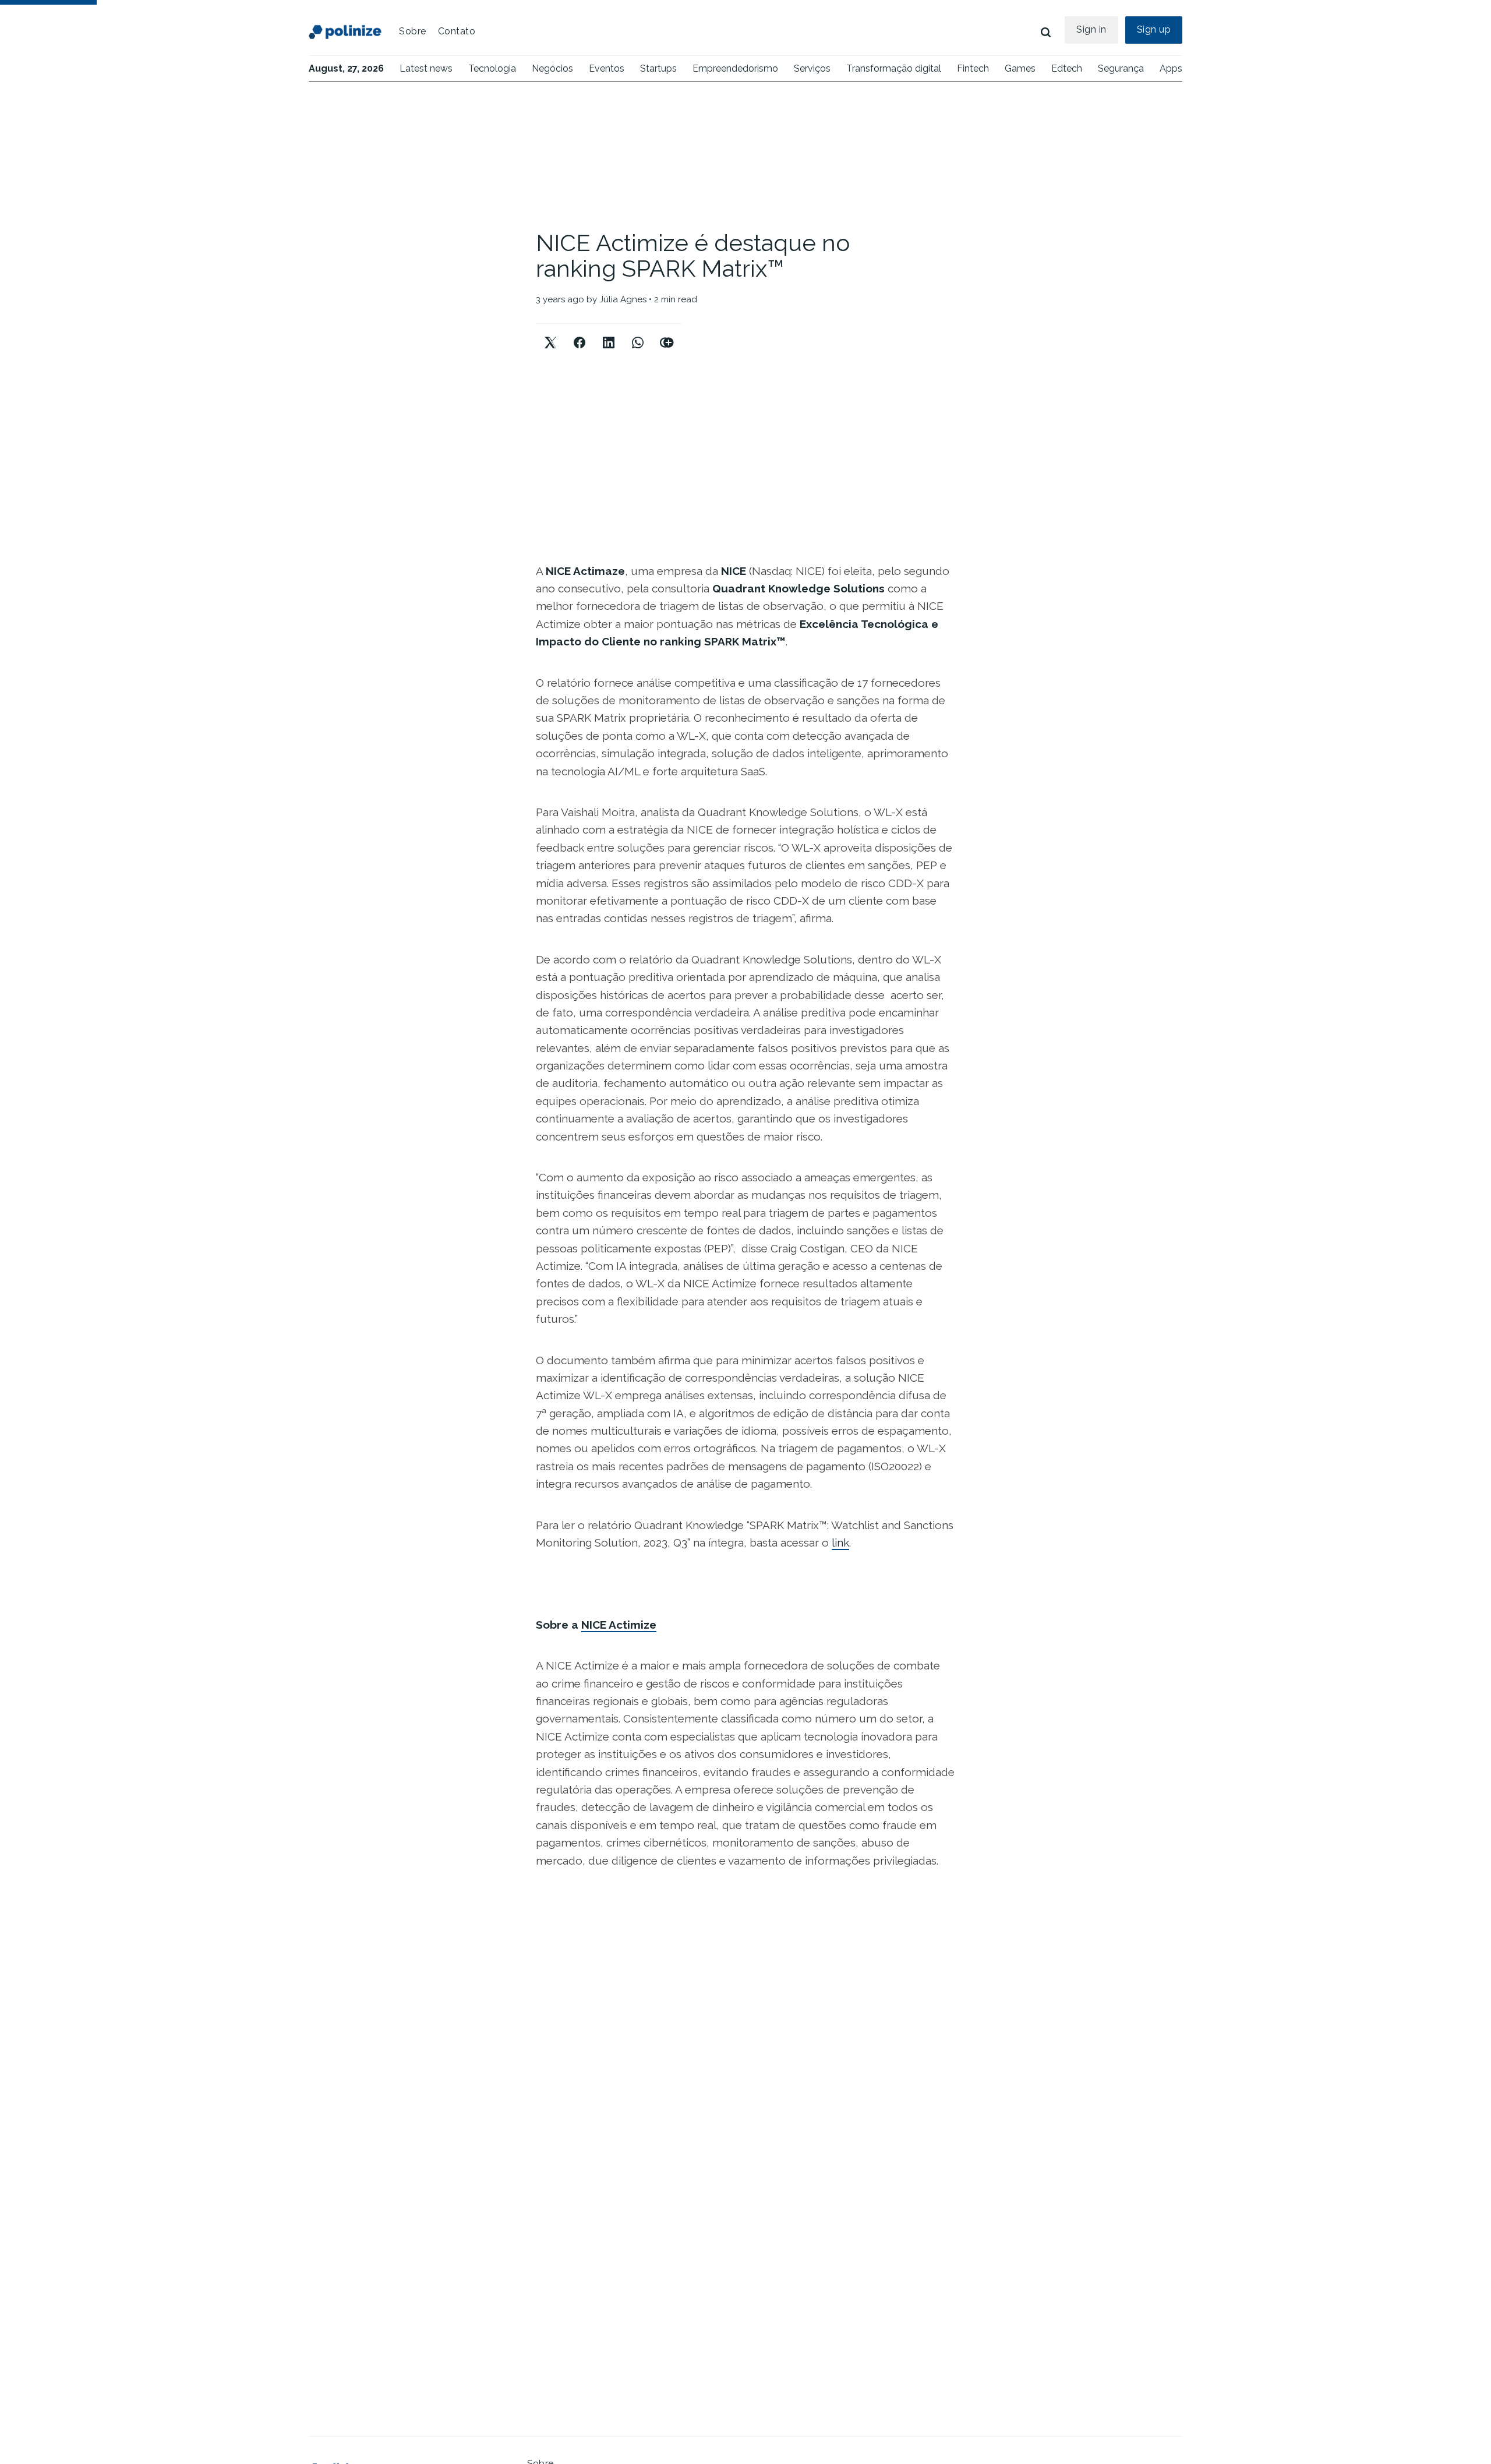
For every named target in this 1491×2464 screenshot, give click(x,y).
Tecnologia (492, 68)
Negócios (552, 68)
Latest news (426, 68)
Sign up (1154, 29)
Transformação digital (894, 68)
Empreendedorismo (735, 68)
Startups (658, 68)
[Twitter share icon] (550, 333)
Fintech (973, 68)
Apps (1171, 68)
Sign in (1091, 29)
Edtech (1067, 68)
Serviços (812, 68)
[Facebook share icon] (580, 333)
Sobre (413, 31)
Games (1020, 68)
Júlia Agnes (623, 299)
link (840, 1542)
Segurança (1121, 68)
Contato (457, 31)
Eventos (607, 68)
